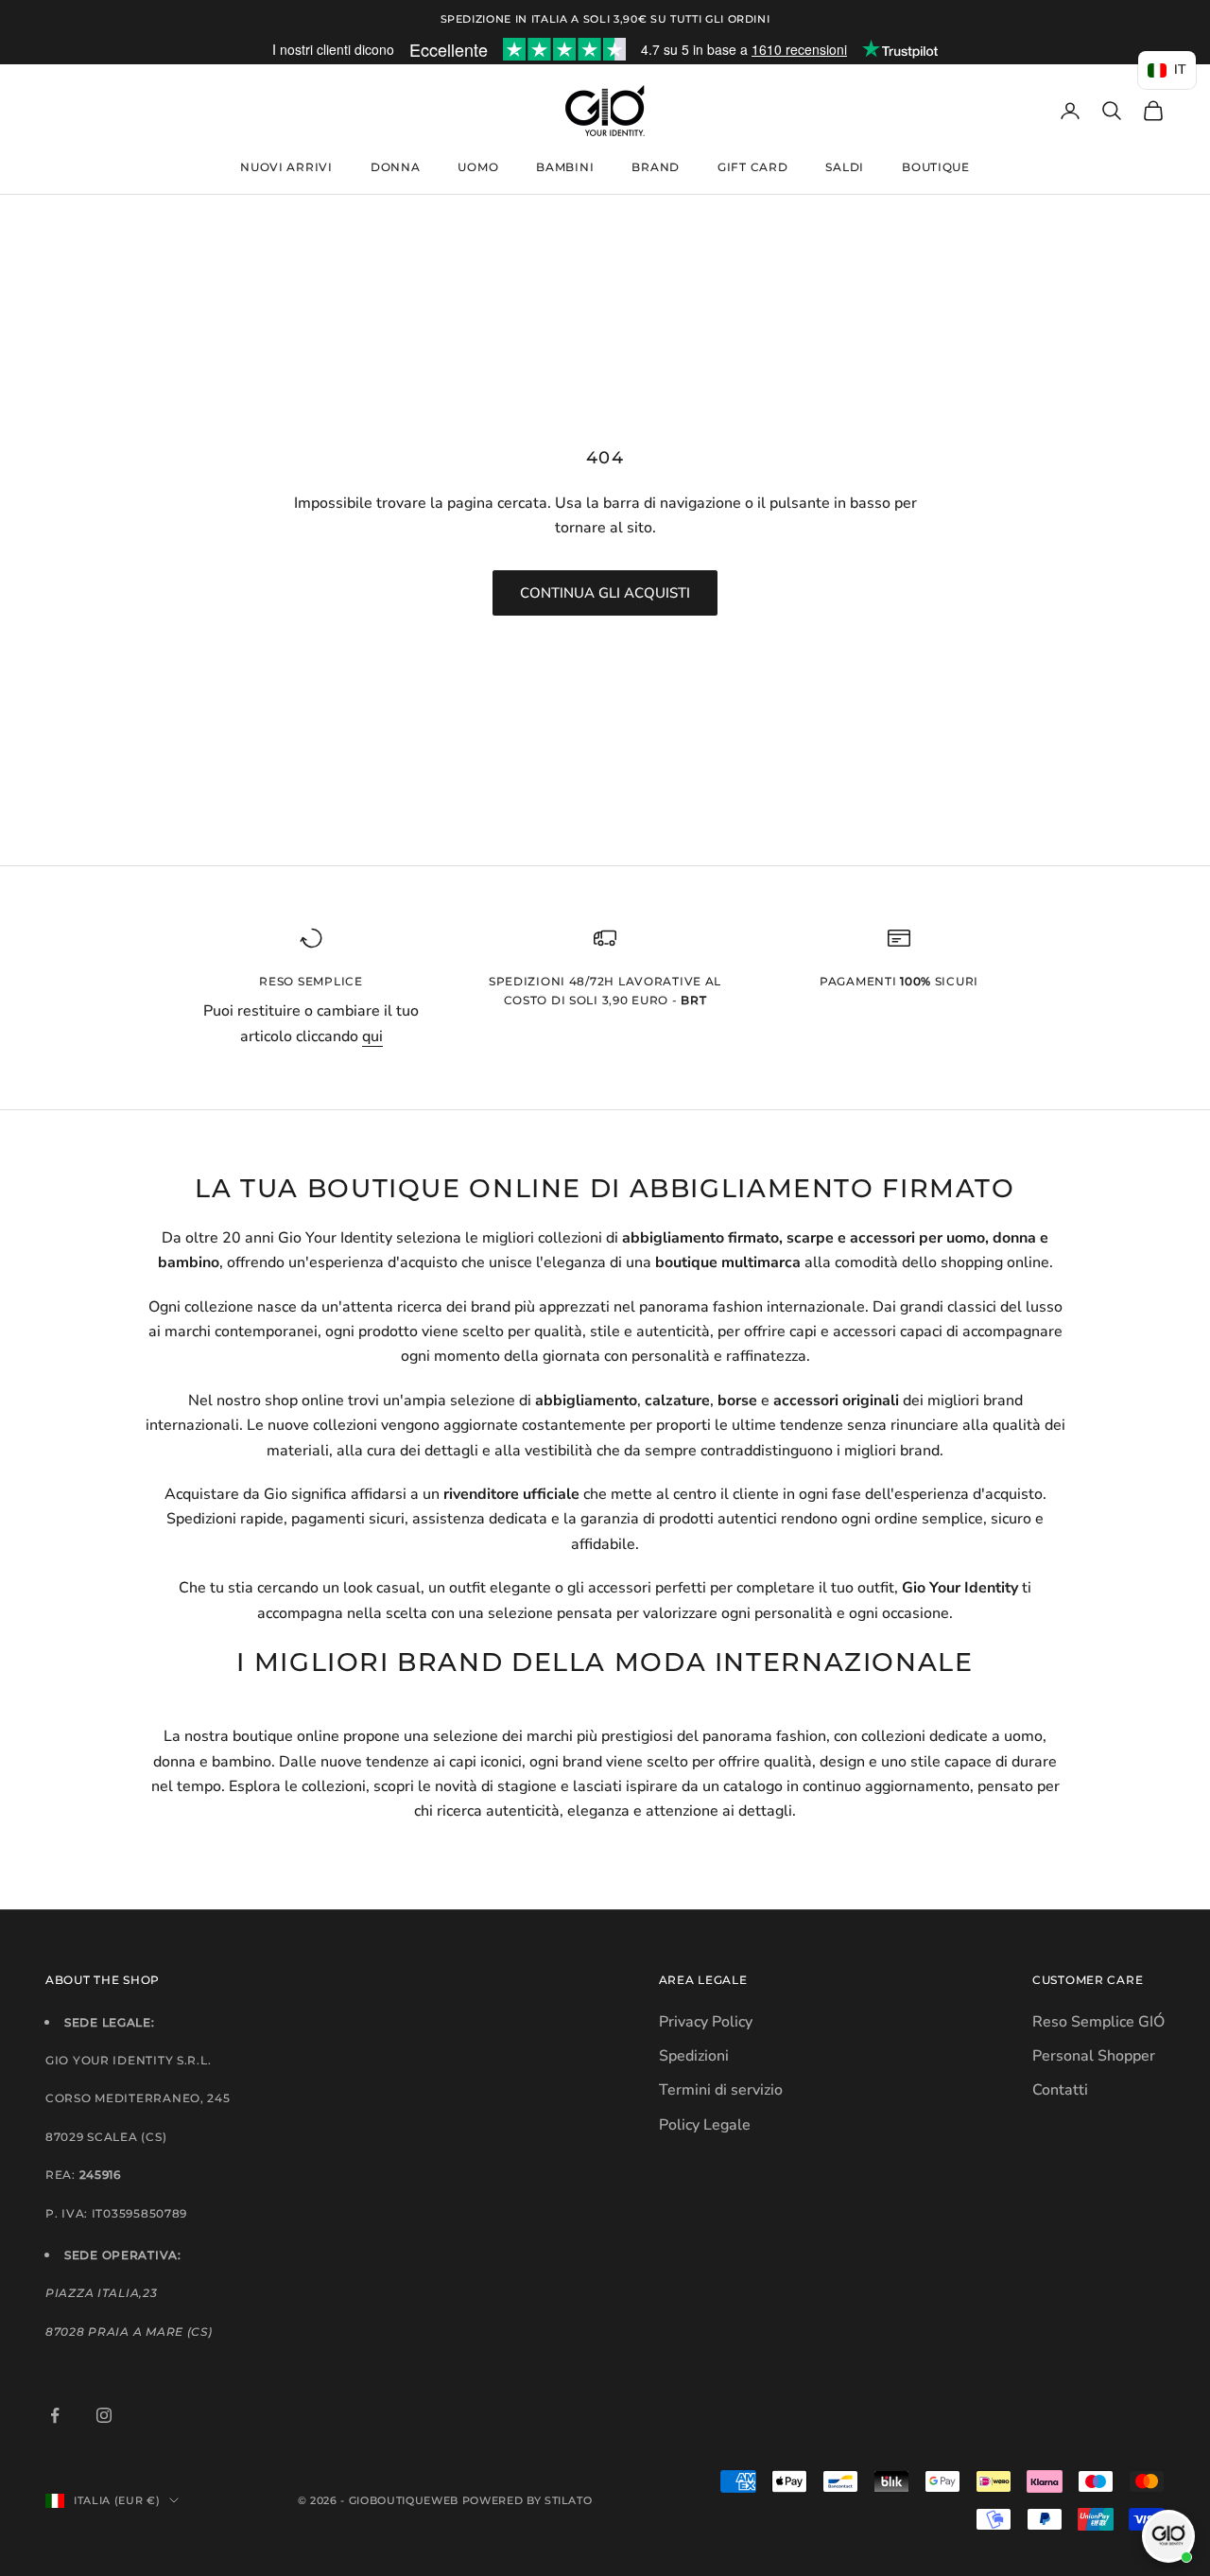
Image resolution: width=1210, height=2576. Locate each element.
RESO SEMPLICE (311, 981)
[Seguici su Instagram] (104, 2415)
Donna (396, 167)
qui (372, 1036)
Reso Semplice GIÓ (1098, 2022)
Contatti (1060, 2090)
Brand (656, 167)
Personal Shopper (1094, 2056)
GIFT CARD (752, 167)
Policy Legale (705, 2125)
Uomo (478, 167)
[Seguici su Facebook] (55, 2415)
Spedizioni (694, 2056)
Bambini (565, 167)
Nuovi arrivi (286, 167)
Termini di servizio (721, 2090)
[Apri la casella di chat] (1168, 2536)
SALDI (845, 167)
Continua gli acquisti (605, 593)
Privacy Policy (706, 2022)
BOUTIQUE (936, 167)
